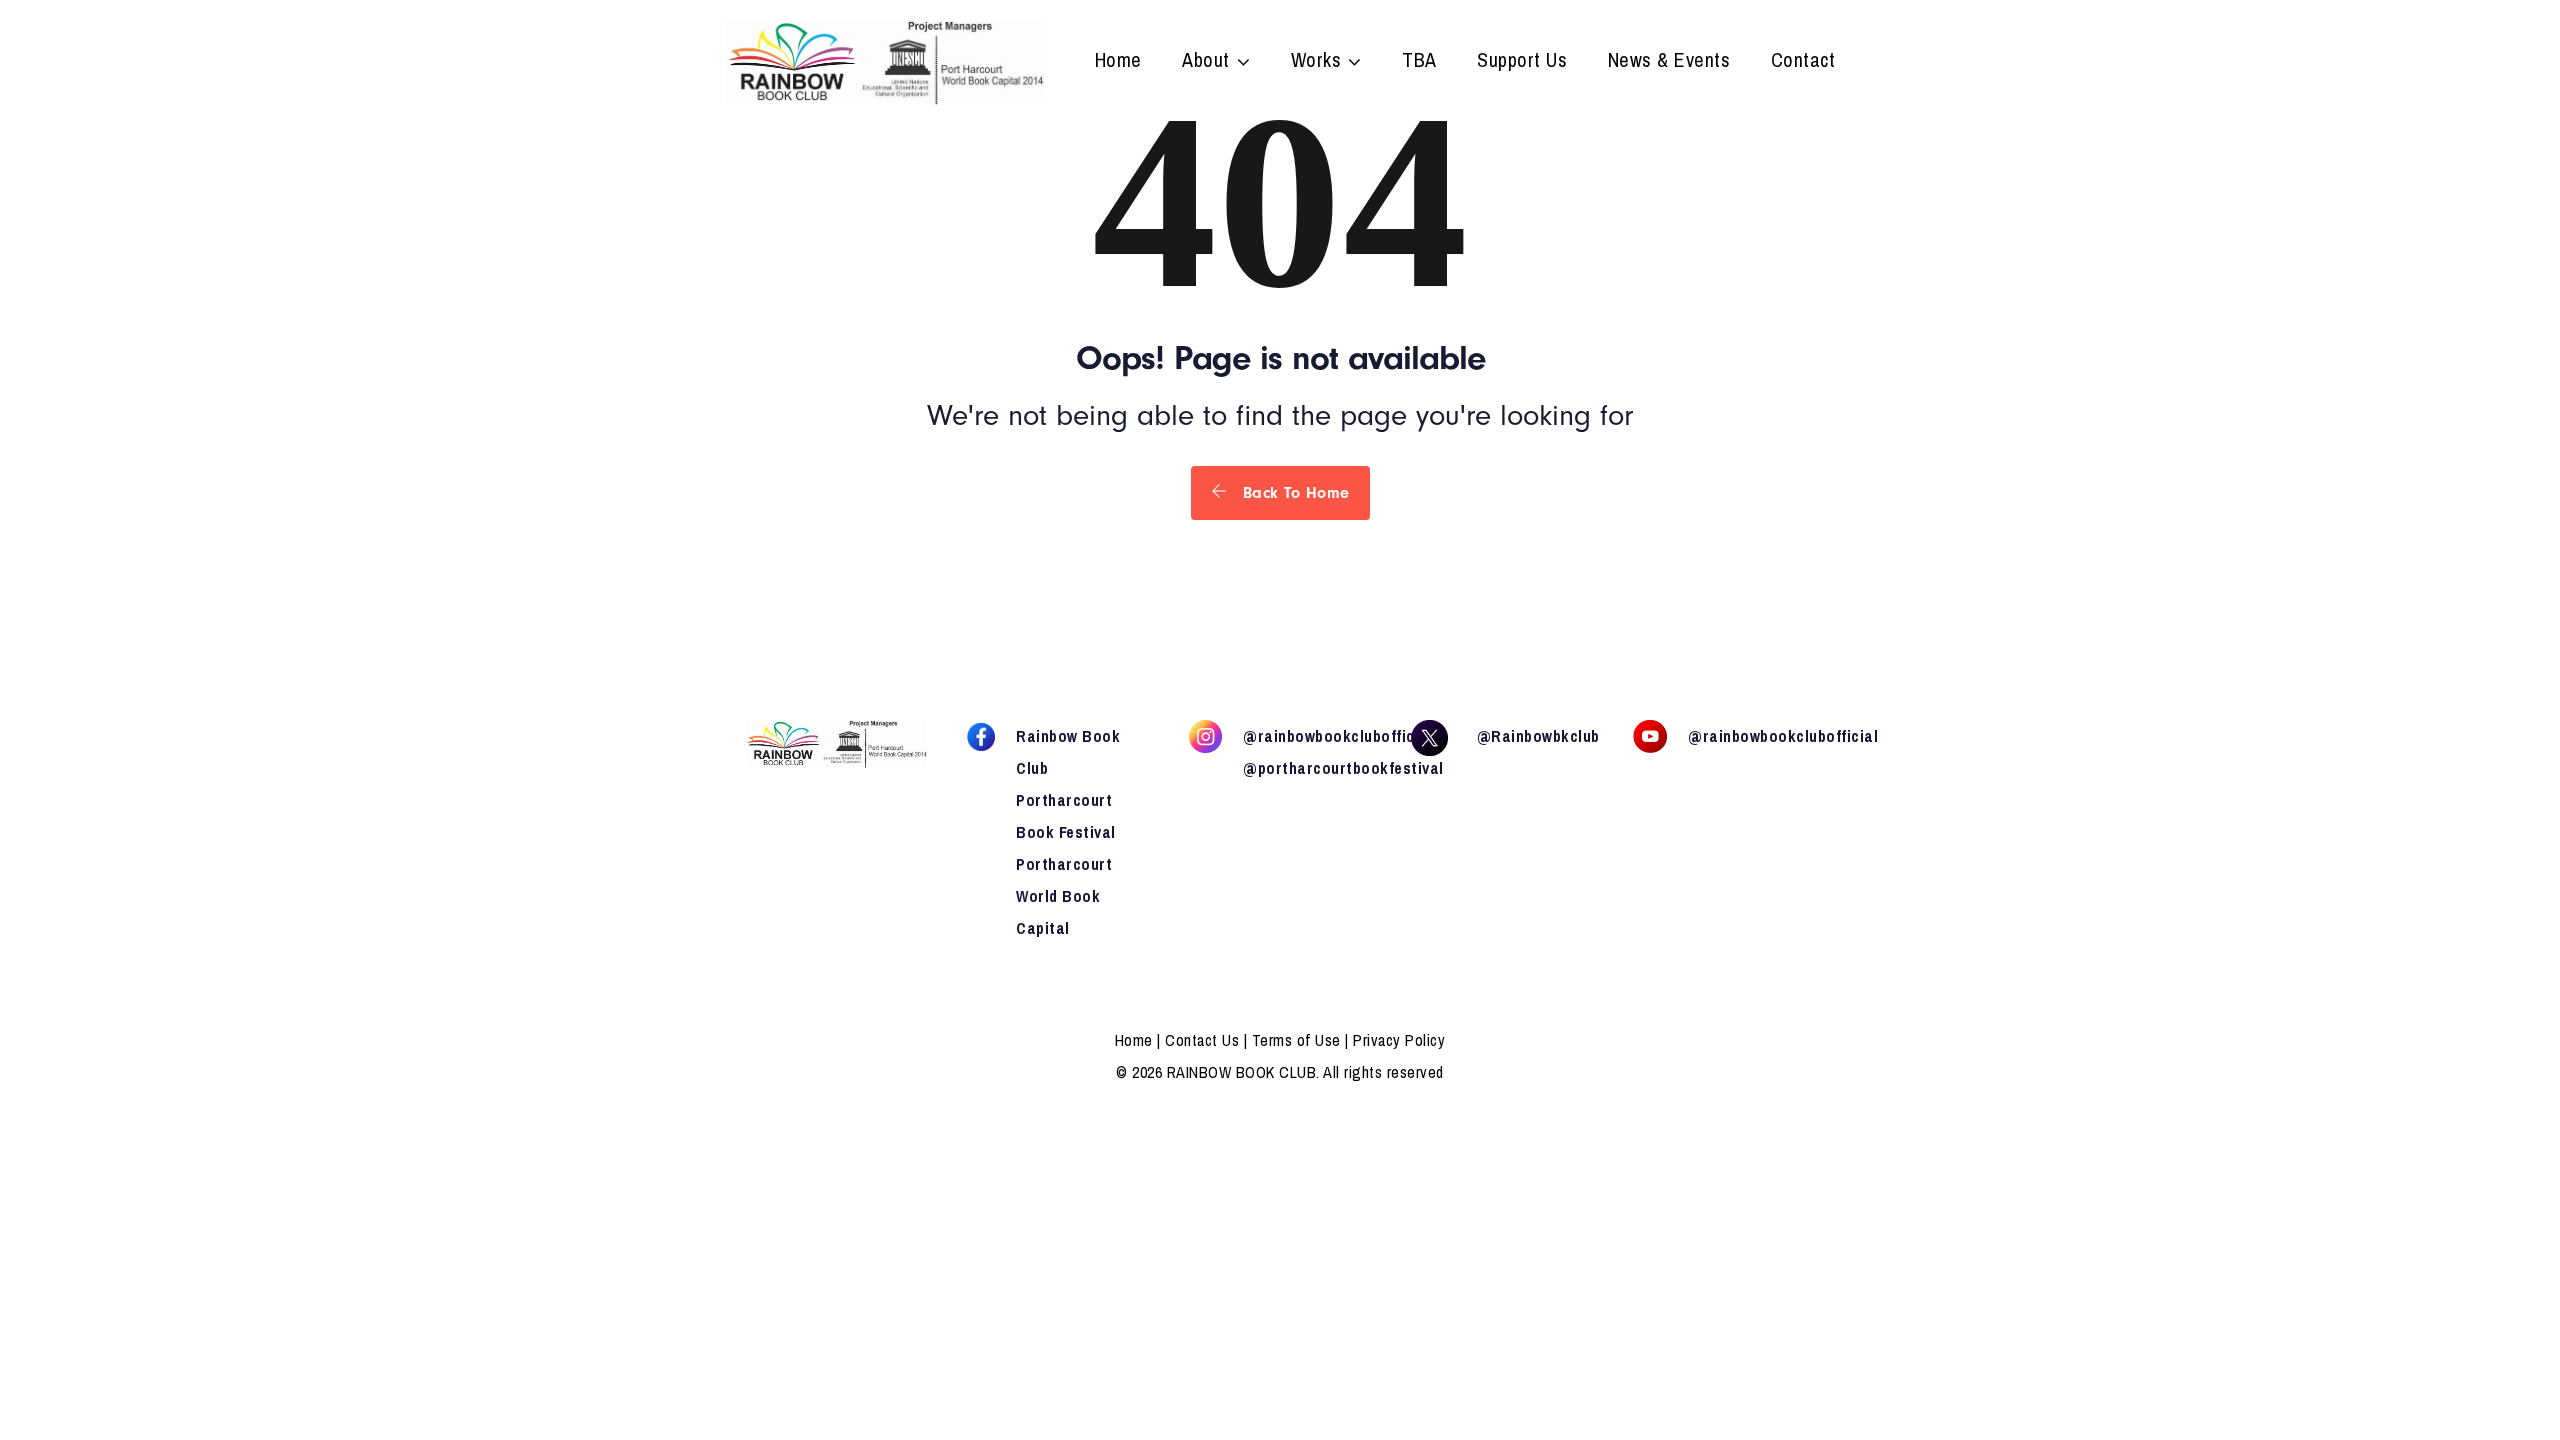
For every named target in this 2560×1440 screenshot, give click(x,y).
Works (1316, 62)
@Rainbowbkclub (1538, 736)
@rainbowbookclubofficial (1338, 736)
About (1206, 62)
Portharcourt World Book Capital (1064, 896)
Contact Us (1202, 1040)
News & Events (1669, 62)
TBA (1419, 62)
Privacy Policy (1399, 1040)
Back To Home (1293, 493)
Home (1118, 62)
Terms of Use (1296, 1040)
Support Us (1522, 62)
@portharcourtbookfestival (1343, 768)
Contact (1803, 62)
